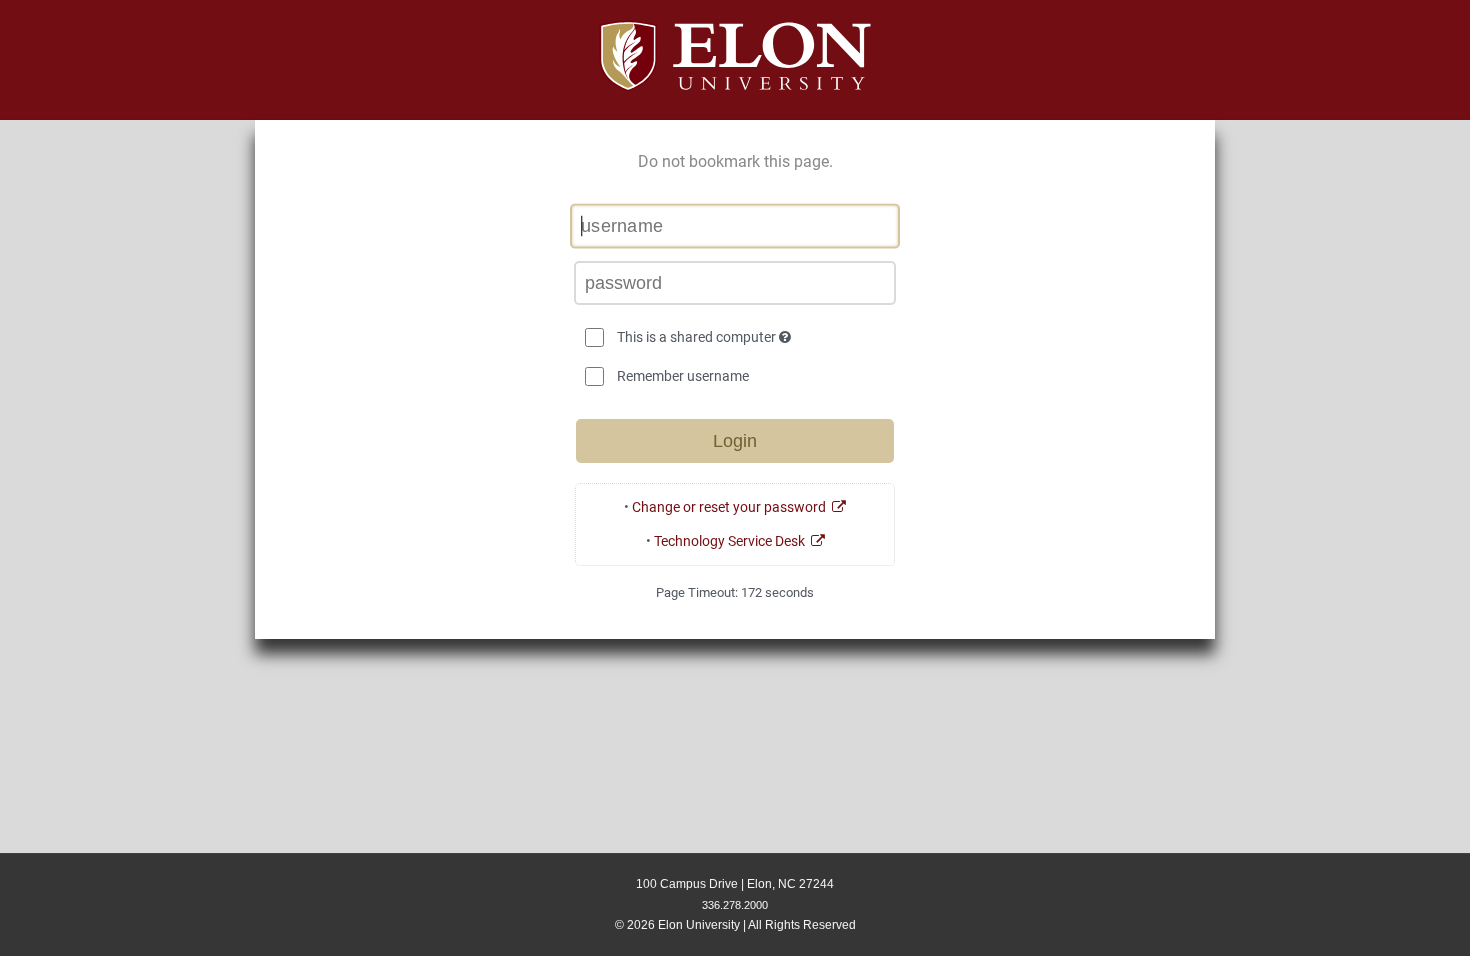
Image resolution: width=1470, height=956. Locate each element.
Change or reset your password (732, 507)
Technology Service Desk (732, 541)
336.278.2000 (735, 905)
